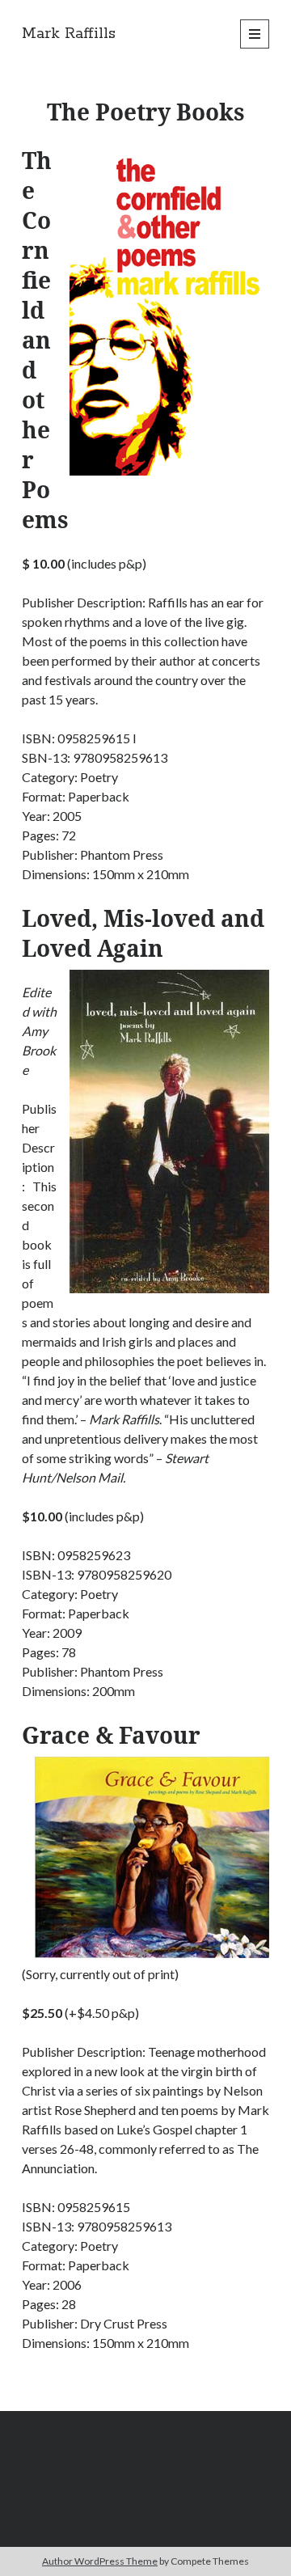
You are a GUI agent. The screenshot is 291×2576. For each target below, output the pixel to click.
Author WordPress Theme (100, 2561)
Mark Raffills (69, 34)
